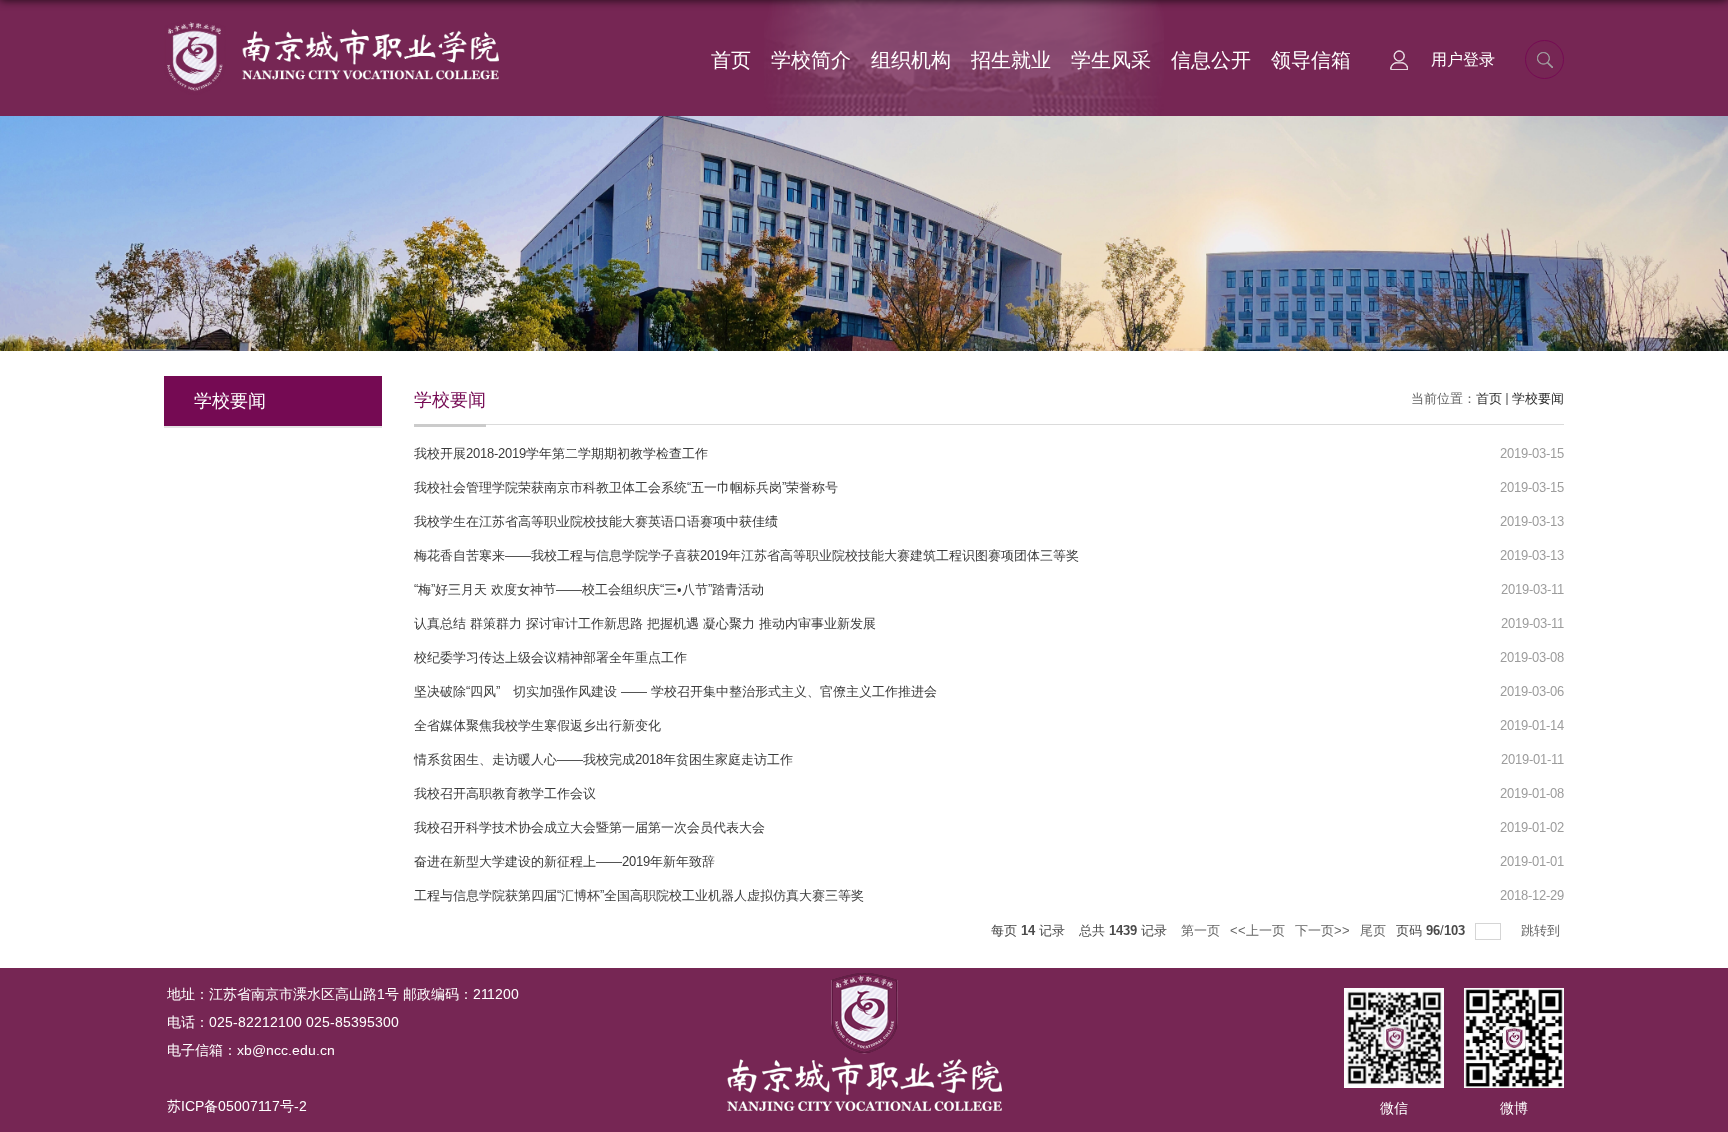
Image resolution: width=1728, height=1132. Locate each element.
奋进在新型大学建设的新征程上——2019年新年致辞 (564, 861)
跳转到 (1542, 930)
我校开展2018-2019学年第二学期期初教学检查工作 (561, 453)
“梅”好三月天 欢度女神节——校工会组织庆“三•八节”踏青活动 (589, 589)
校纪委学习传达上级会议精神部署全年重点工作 (550, 657)
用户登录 (1463, 59)
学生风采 (1111, 60)
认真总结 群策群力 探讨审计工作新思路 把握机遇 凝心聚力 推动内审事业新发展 (645, 623)
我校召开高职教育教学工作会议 (505, 793)
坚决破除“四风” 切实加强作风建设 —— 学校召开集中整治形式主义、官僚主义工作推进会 (675, 691)
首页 (731, 60)
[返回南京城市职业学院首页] (331, 26)
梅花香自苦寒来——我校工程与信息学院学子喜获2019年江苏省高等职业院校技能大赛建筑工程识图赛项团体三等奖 (746, 555)
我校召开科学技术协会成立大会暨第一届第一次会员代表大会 (589, 827)
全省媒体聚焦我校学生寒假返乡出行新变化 (537, 725)
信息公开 (1211, 60)
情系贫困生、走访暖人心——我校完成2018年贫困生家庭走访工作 (603, 759)
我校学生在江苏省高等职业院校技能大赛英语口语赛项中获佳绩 (596, 521)
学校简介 (811, 60)
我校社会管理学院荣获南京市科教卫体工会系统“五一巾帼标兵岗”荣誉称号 (626, 487)
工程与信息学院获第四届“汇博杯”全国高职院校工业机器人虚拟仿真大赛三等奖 (639, 895)
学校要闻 (1538, 398)
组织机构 (911, 60)
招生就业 (1011, 60)
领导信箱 (1311, 60)
